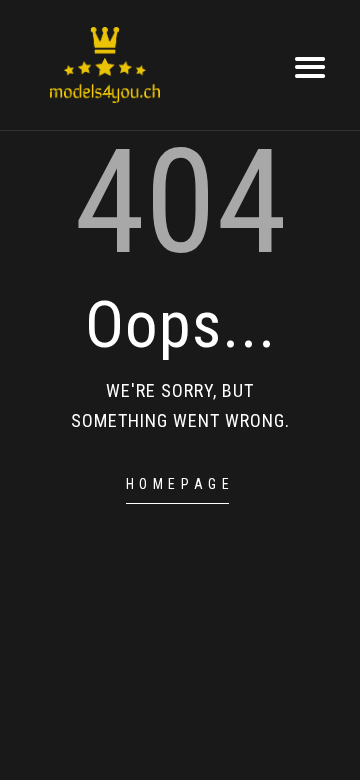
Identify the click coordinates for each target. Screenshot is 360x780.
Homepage (180, 484)
